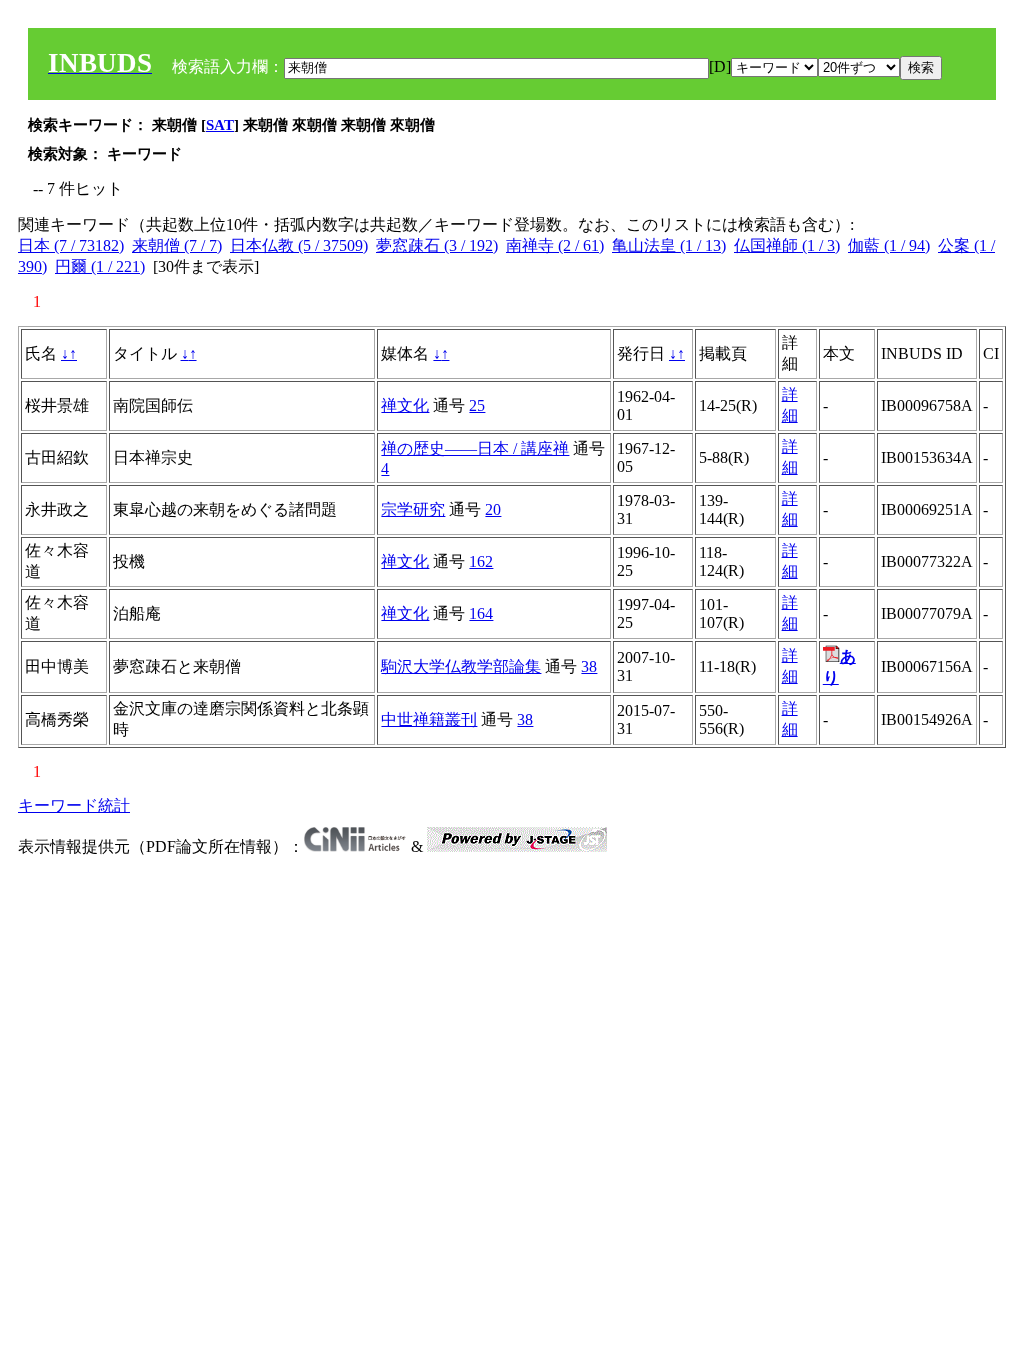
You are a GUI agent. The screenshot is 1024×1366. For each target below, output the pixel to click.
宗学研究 (413, 509)
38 (589, 666)
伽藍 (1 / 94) (889, 245)
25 (477, 405)
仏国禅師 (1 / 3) (787, 245)
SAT (220, 125)
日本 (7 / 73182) (71, 245)
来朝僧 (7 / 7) (177, 245)
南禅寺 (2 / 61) (555, 245)
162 (481, 561)
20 (493, 509)
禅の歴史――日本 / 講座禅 (475, 448)
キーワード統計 (74, 805)
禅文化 (405, 405)
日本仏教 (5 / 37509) (299, 245)
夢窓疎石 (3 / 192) (437, 245)
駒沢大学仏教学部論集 (461, 666)
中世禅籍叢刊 (429, 719)
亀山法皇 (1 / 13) (669, 245)
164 (481, 613)
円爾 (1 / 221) (100, 266)
